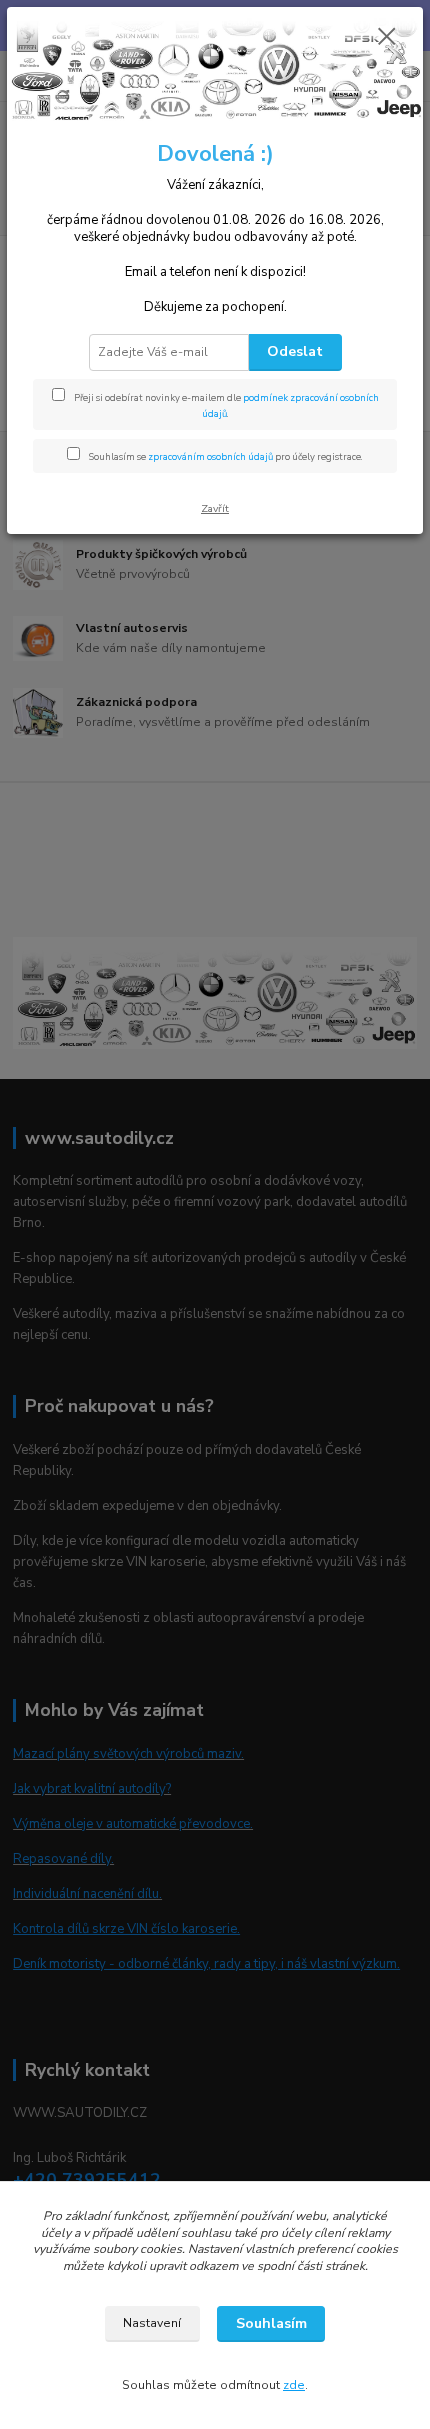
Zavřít (215, 508)
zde (294, 2385)
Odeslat (295, 351)
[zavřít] (387, 38)
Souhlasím (271, 2323)
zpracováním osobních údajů (210, 456)
